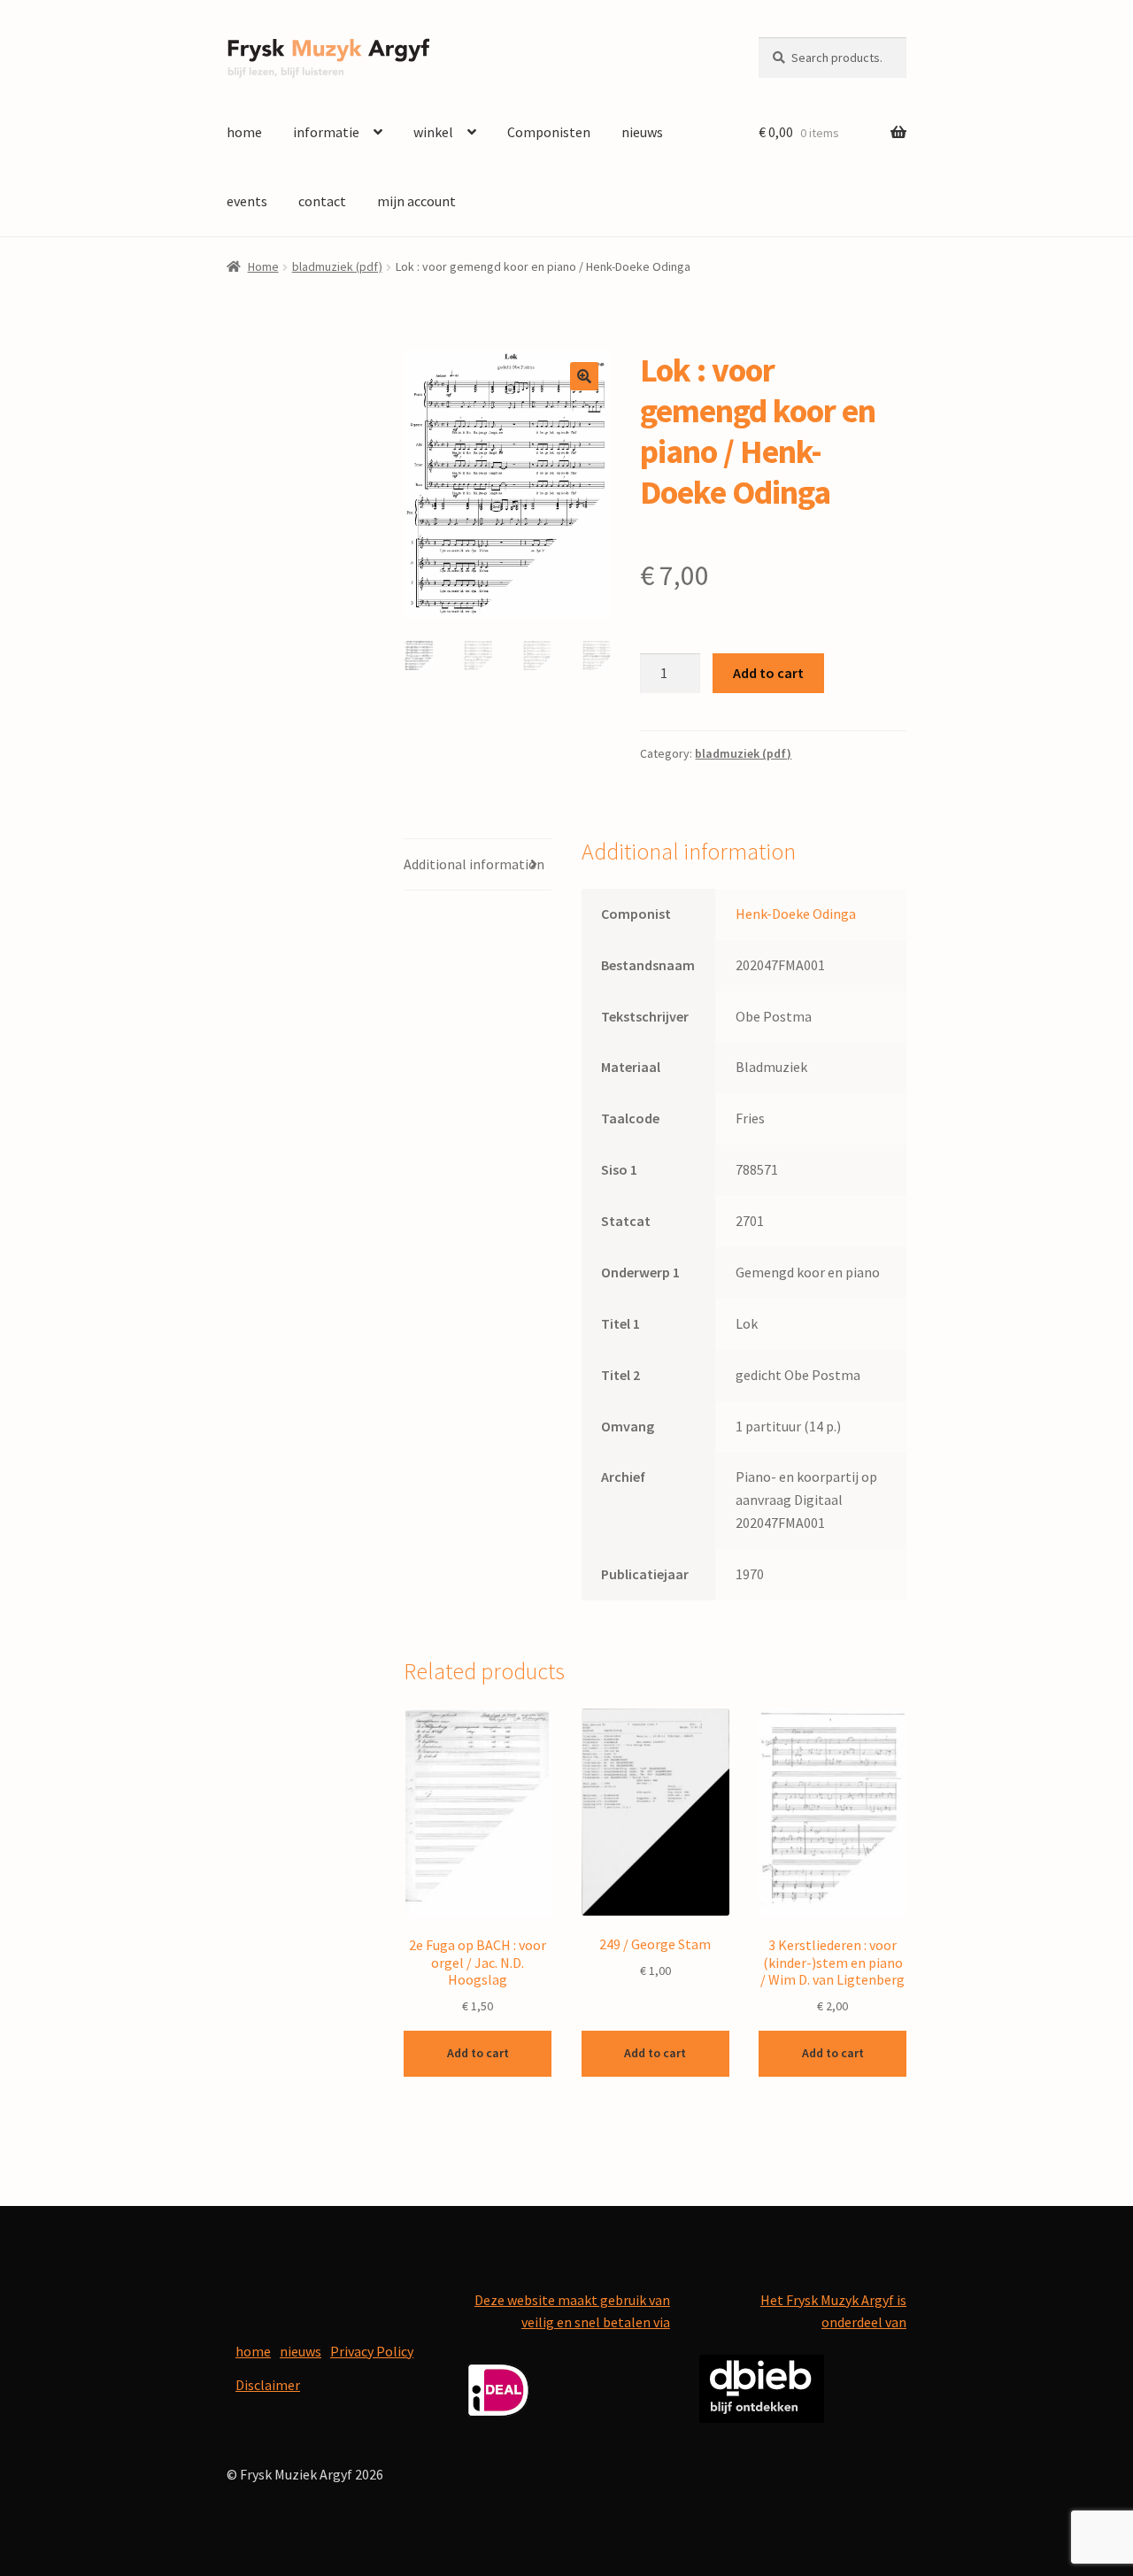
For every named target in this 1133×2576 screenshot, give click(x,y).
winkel (433, 132)
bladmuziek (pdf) (337, 266)
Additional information (474, 864)
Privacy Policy (372, 2351)
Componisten (549, 132)
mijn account (416, 201)
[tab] (478, 865)
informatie (326, 132)
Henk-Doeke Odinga (796, 914)
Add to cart (768, 673)
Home (263, 266)
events (247, 201)
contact (322, 201)
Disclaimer (268, 2385)
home (244, 132)
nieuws (642, 132)
